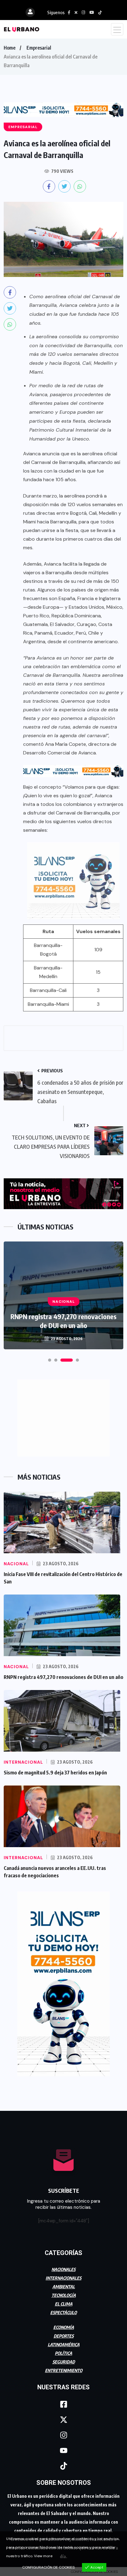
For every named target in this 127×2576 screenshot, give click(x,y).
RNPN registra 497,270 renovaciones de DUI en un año (63, 1321)
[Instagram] (63, 2435)
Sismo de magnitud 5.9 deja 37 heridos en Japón (55, 1773)
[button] (50, 1360)
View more (43, 2556)
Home (10, 48)
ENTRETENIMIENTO (64, 2370)
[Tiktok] (63, 2466)
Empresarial (39, 48)
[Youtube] (63, 2450)
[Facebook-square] (63, 2404)
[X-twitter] (63, 2420)
